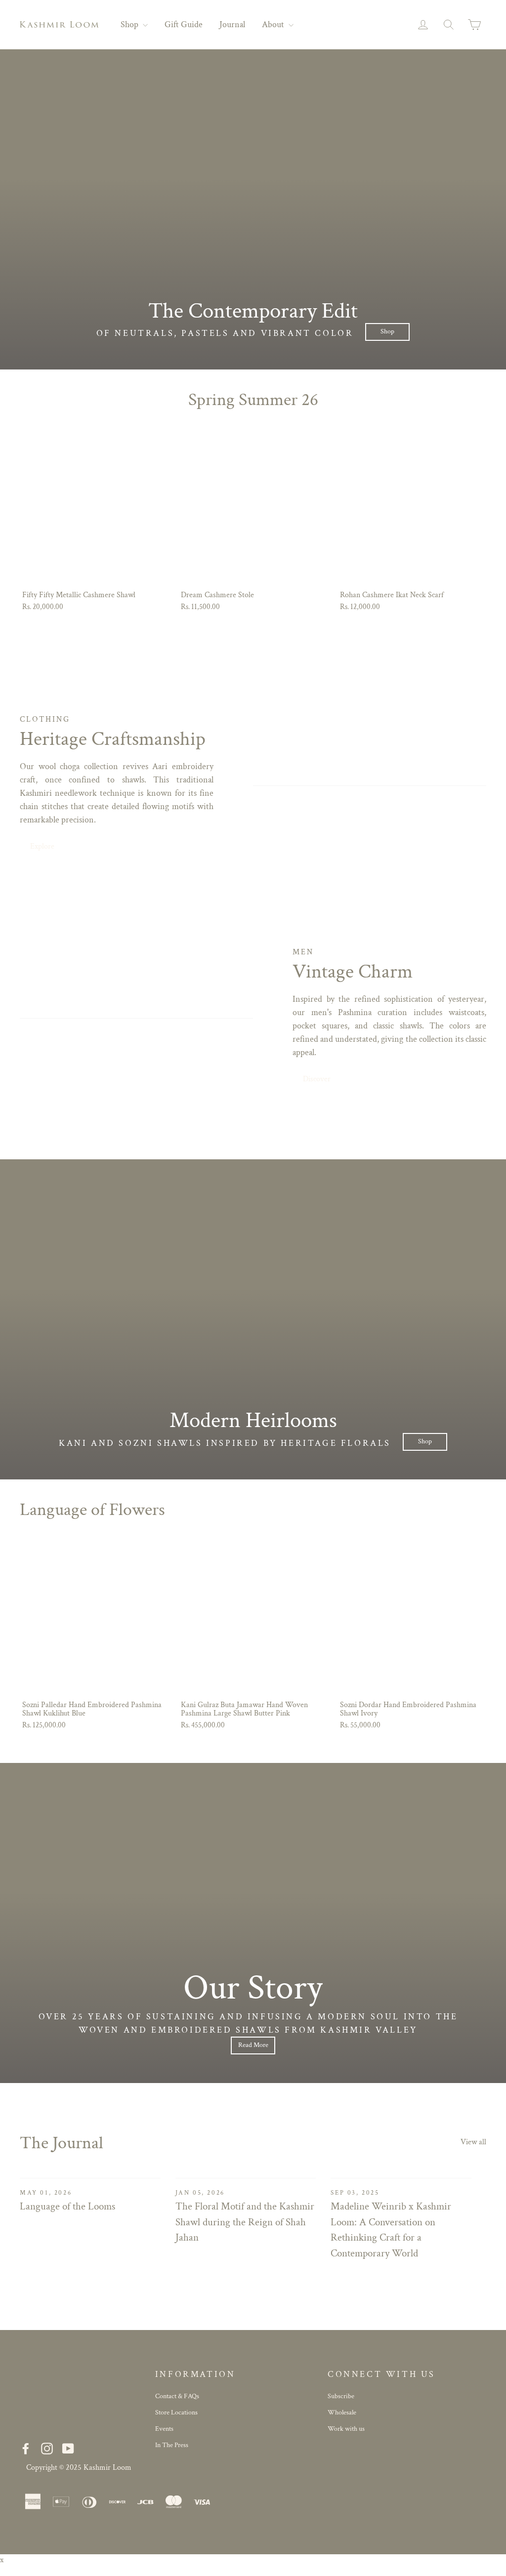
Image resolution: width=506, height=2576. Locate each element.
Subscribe (341, 2396)
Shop (130, 24)
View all (473, 2142)
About (274, 24)
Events (164, 2429)
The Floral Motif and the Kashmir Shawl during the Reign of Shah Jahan (245, 2222)
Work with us (346, 2429)
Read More (253, 2045)
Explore (42, 846)
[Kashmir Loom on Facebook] (26, 2448)
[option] (253, 210)
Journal (232, 24)
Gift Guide (184, 24)
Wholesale (342, 2412)
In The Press (172, 2445)
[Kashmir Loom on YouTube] (68, 2448)
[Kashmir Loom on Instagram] (47, 2448)
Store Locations (176, 2412)
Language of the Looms (67, 2206)
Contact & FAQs (177, 2396)
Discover (317, 1079)
